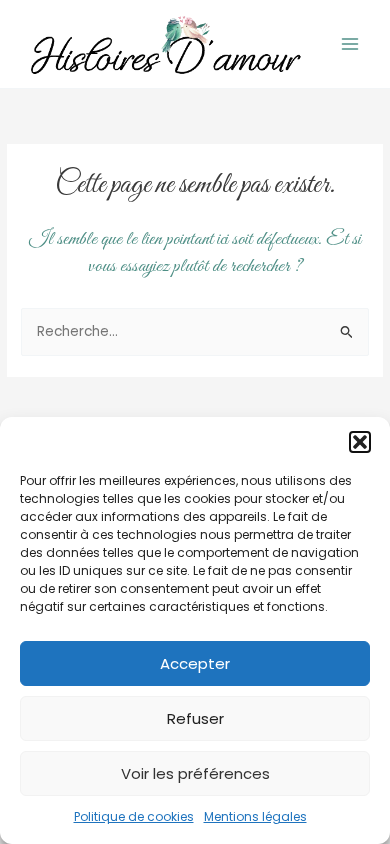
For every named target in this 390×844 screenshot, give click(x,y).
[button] (360, 442)
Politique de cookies (134, 816)
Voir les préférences (195, 773)
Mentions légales (255, 816)
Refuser (195, 718)
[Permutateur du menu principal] (350, 44)
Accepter (195, 663)
